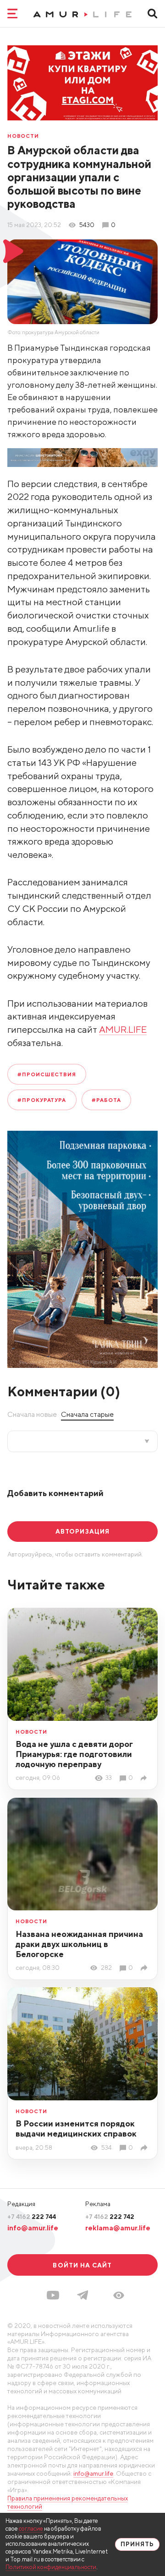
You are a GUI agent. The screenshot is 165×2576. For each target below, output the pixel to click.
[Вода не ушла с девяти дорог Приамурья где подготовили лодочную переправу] (145, 1778)
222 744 (32, 2217)
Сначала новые (32, 1414)
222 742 (110, 2217)
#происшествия (47, 1074)
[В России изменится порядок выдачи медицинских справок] (145, 2148)
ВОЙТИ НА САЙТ (82, 2265)
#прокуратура (42, 1100)
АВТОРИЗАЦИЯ (82, 1531)
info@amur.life (33, 2228)
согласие (31, 2529)
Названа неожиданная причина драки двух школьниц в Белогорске (79, 1944)
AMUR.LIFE (123, 1029)
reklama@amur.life (118, 2228)
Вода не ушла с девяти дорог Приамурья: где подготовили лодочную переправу (74, 1754)
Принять (137, 2544)
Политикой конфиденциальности (51, 2567)
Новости (23, 136)
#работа (106, 1100)
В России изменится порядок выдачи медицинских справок (76, 2129)
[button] (119, 2295)
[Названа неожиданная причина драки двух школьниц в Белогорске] (145, 1968)
